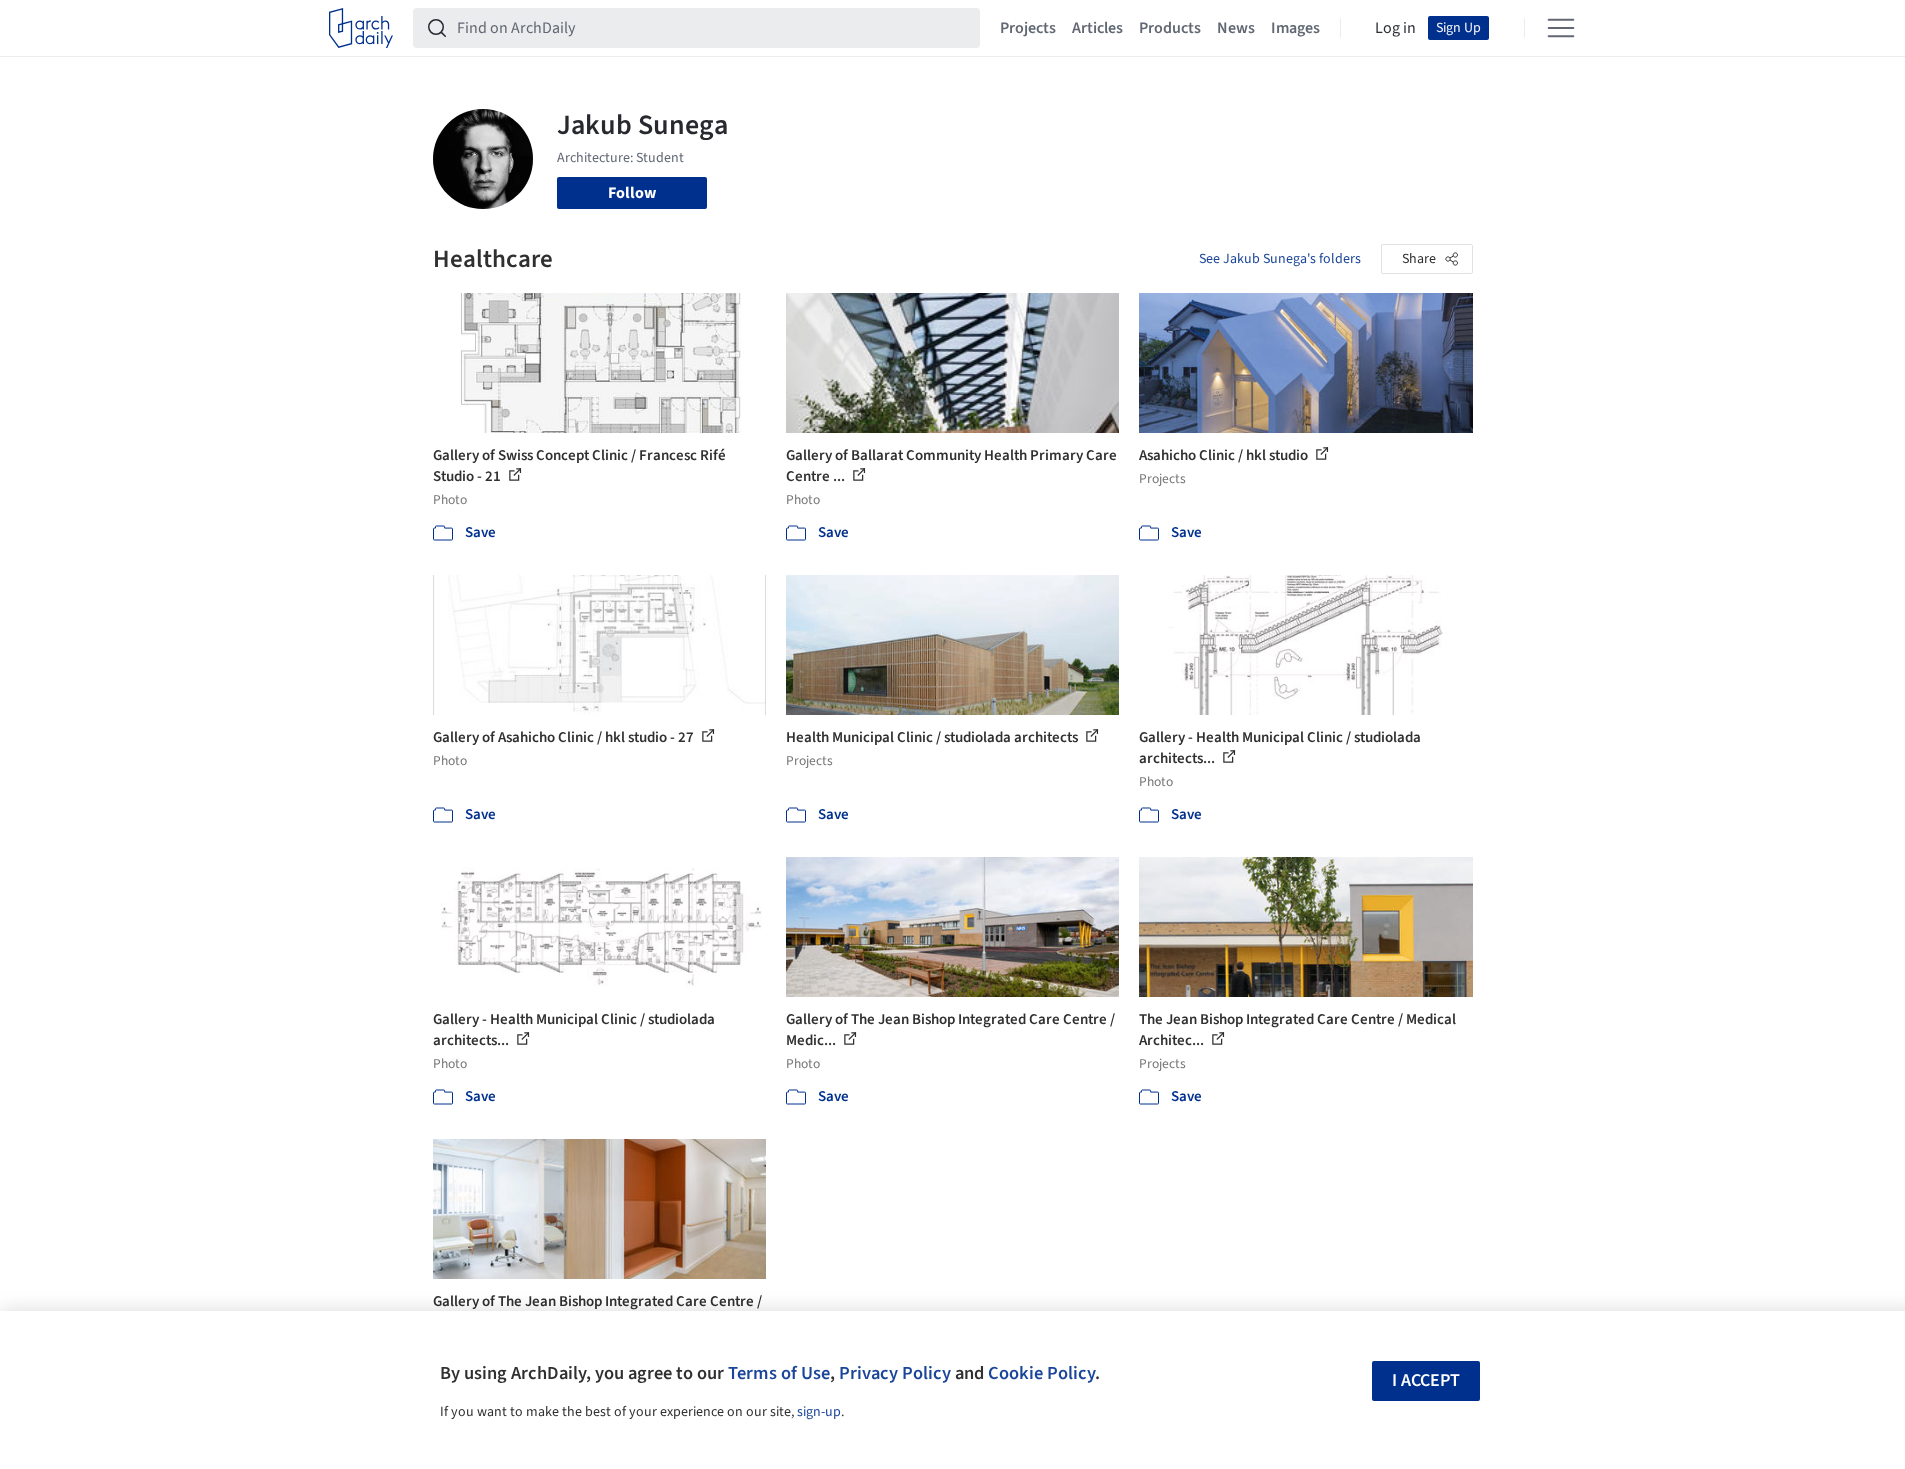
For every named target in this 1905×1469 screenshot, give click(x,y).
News (1236, 28)
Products (1170, 28)
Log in (1395, 28)
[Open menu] (1561, 28)
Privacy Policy (895, 1373)
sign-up (819, 1412)
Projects (1028, 28)
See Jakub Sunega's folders (1280, 259)
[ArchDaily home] (361, 28)
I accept (1426, 1380)
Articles (1097, 28)
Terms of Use (779, 1373)
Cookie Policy (1041, 1373)
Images (1295, 28)
